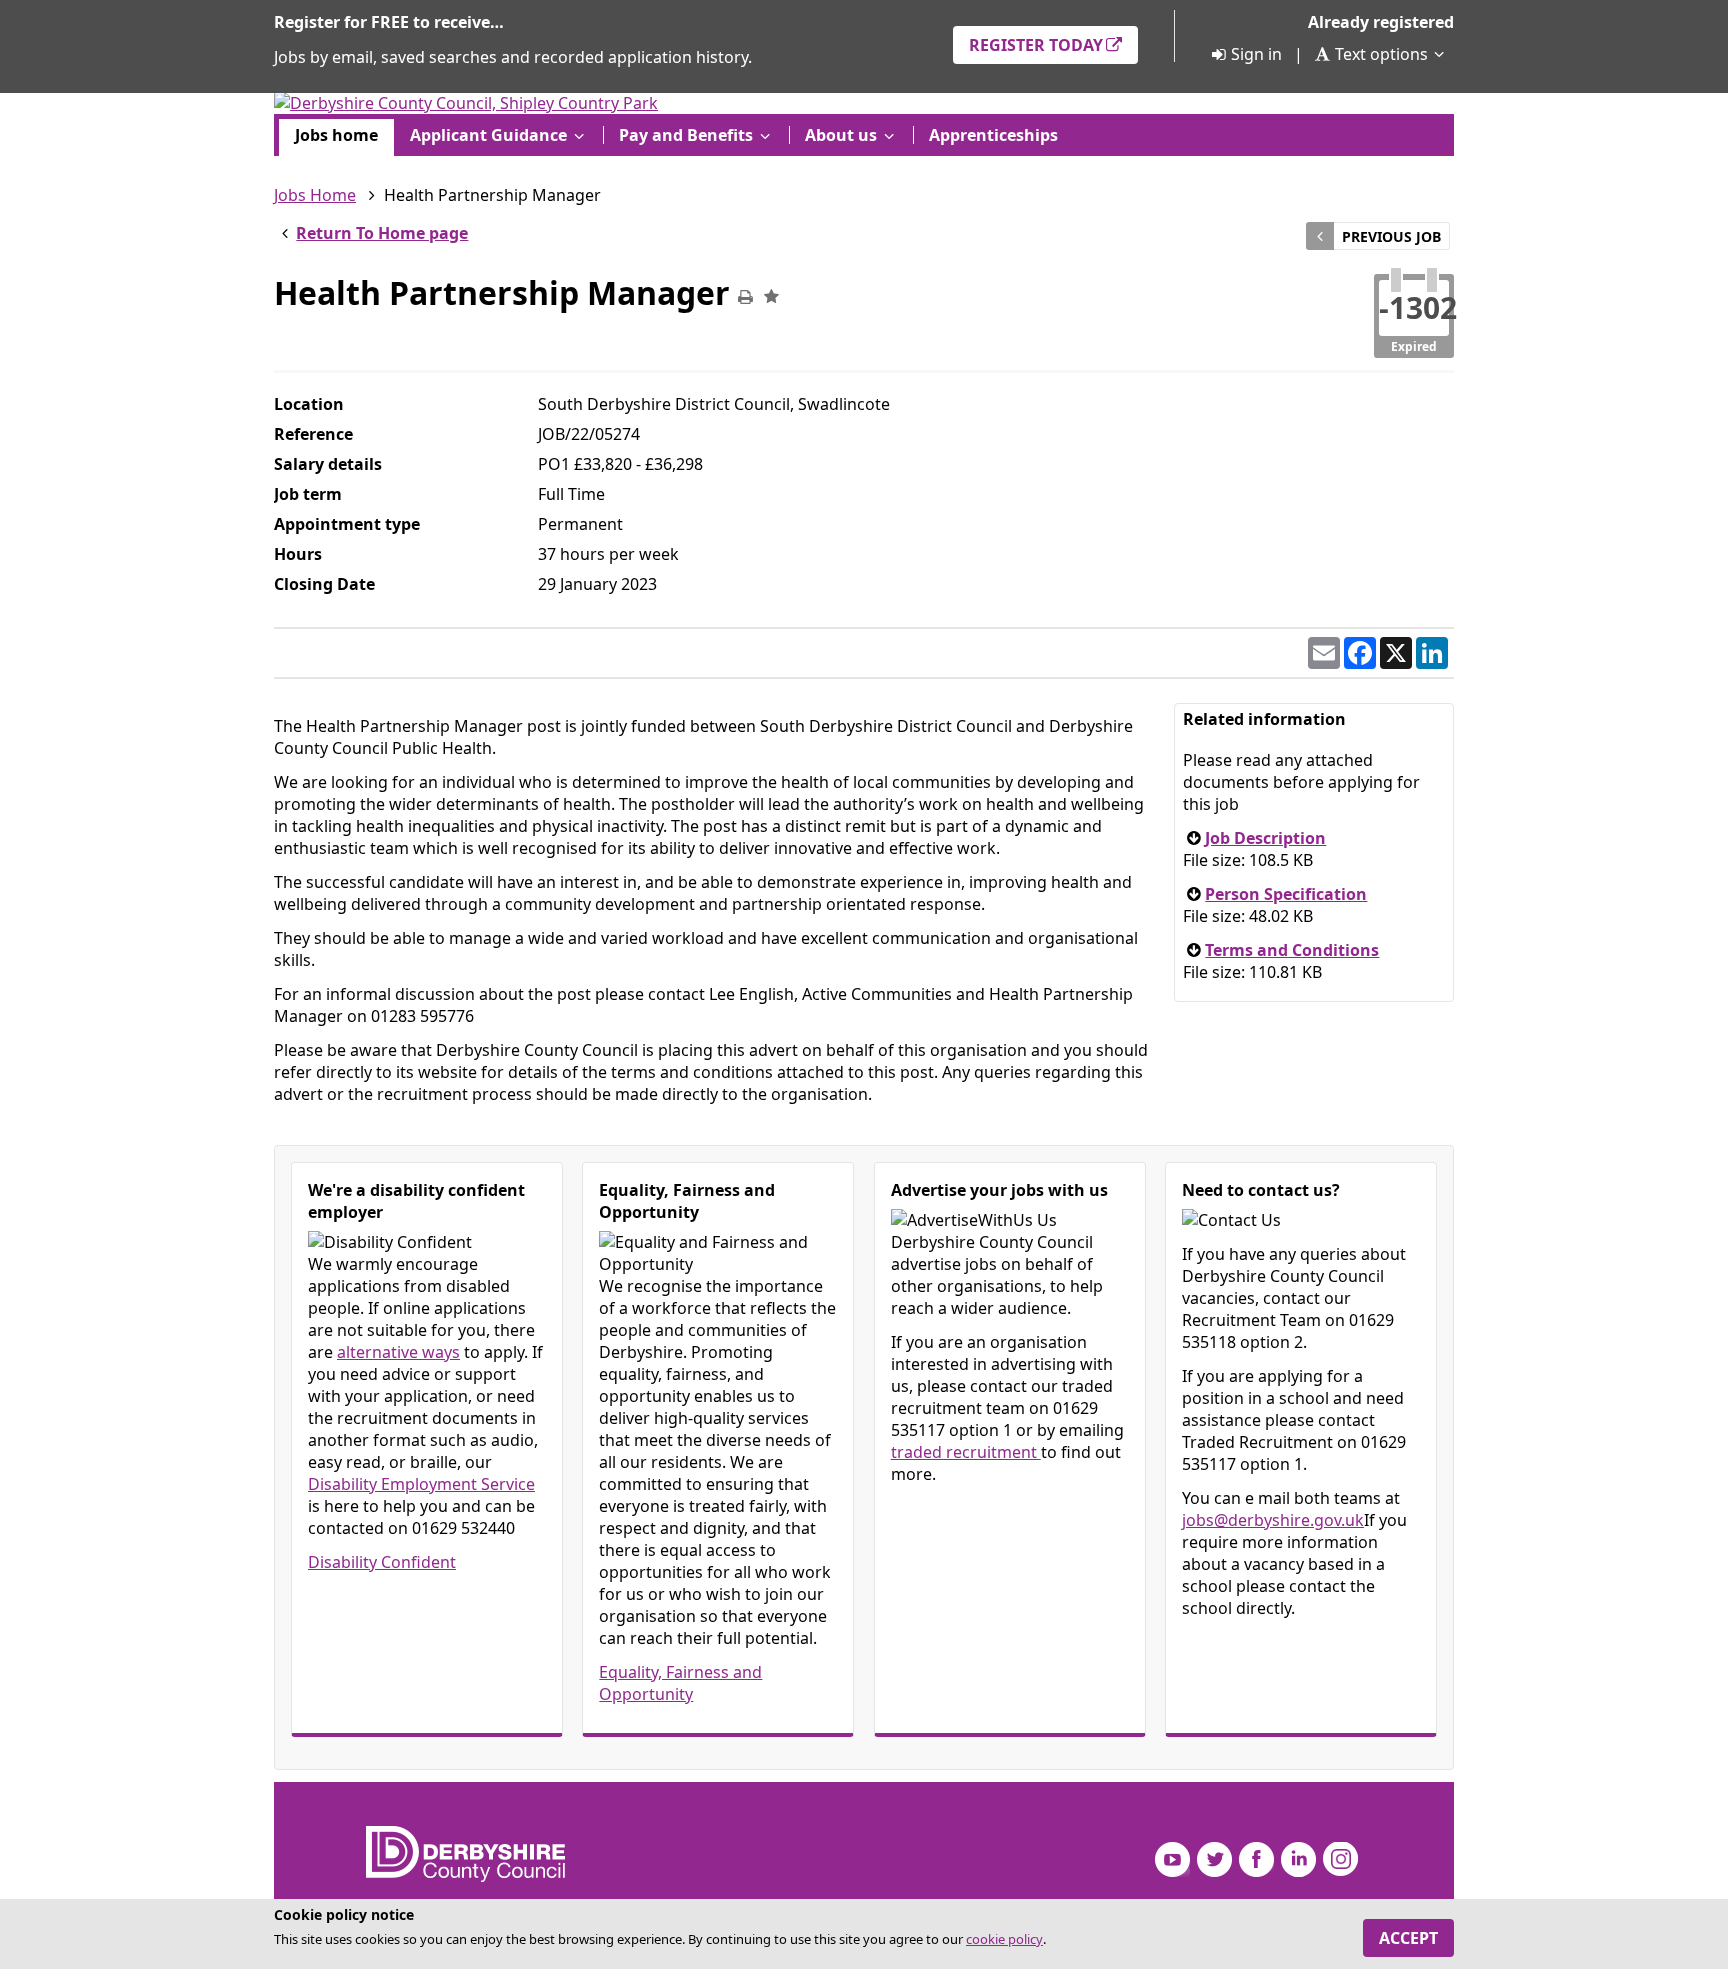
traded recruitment (966, 1452)
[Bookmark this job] (771, 297)
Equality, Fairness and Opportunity (680, 1683)
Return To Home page (382, 233)
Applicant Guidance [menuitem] (488, 135)
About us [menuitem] (841, 135)
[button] (1324, 653)
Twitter (1214, 1859)
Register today (1036, 45)
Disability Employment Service (421, 1484)
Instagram (1340, 1859)
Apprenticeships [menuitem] (993, 135)
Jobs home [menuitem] (336, 135)
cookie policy (1004, 1939)
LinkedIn (1298, 1859)
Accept (1408, 1938)
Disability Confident (382, 1562)
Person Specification (1286, 894)
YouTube (1172, 1859)
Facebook (1256, 1859)
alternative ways (398, 1352)
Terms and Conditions (1292, 950)
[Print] (745, 297)
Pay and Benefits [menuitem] (686, 135)
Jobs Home (315, 195)
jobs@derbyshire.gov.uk (1273, 1520)
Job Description (1265, 838)
